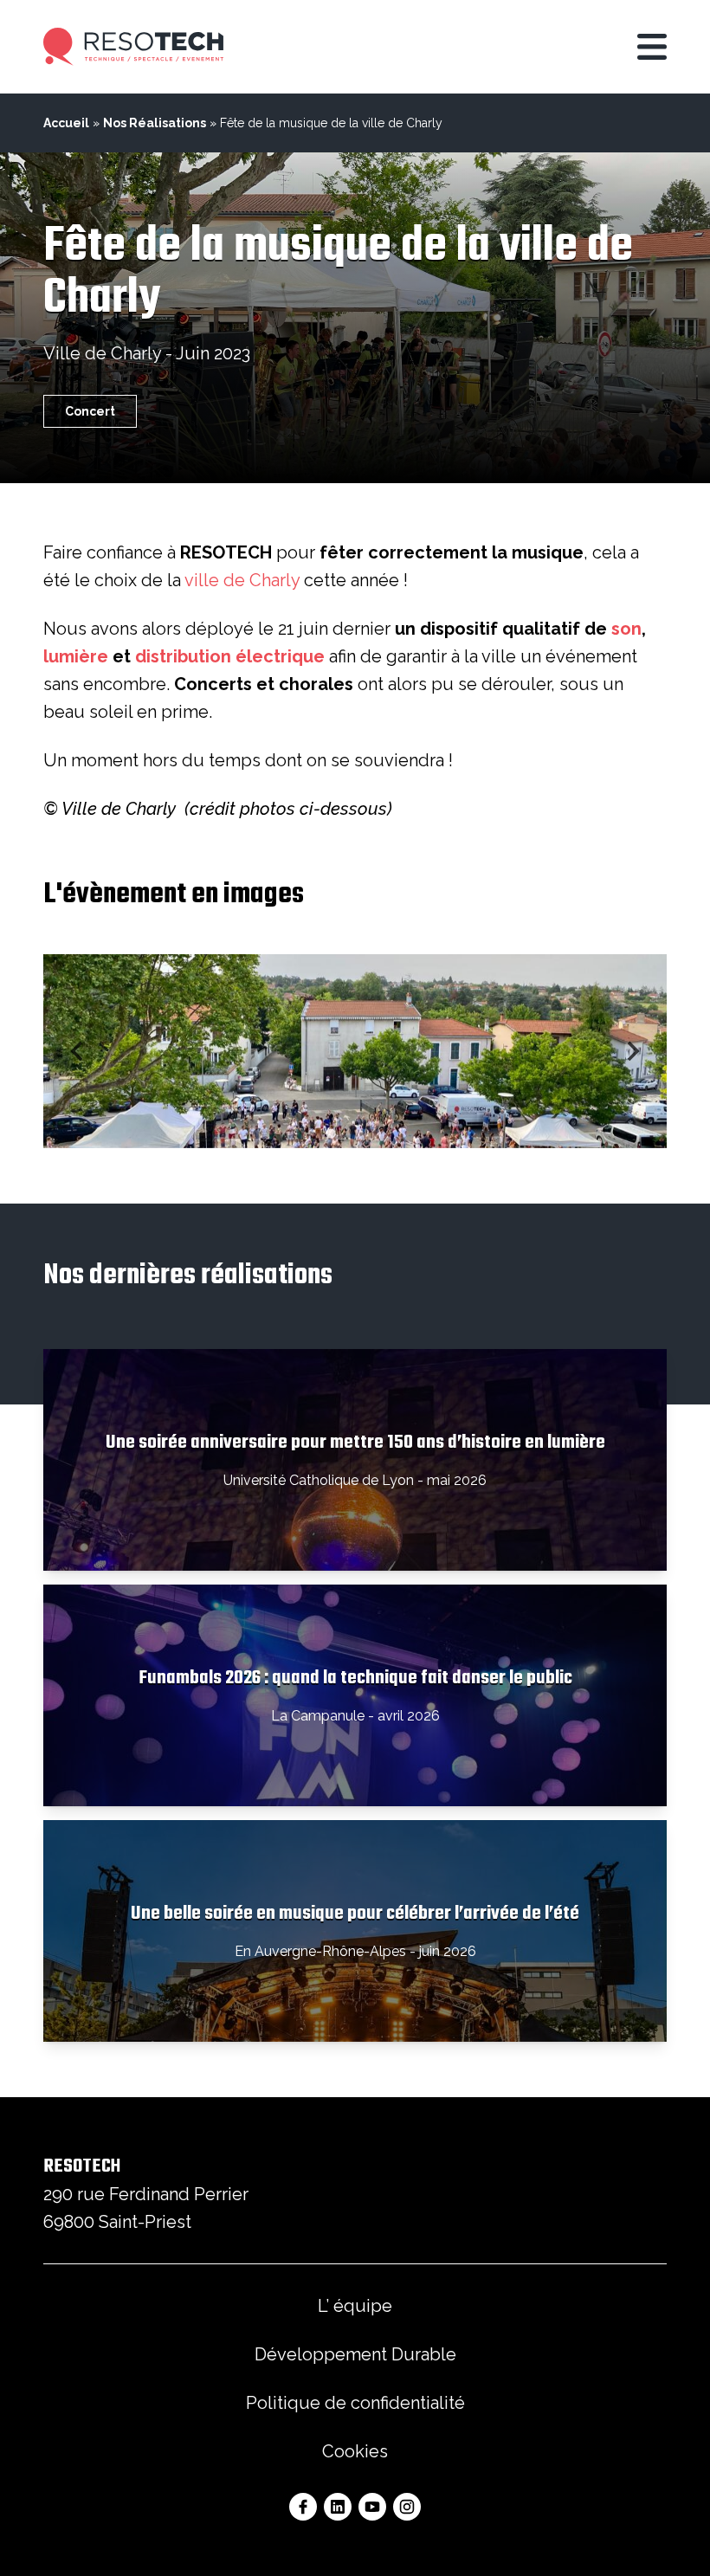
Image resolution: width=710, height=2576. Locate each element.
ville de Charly (242, 580)
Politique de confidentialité (355, 2403)
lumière (76, 656)
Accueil (66, 123)
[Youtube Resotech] (372, 2507)
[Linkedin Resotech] (338, 2507)
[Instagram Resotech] (407, 2507)
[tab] (330, 1133)
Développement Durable (355, 2354)
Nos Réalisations (155, 123)
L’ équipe (355, 2306)
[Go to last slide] (78, 1051)
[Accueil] (133, 47)
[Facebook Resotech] (303, 2507)
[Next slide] (632, 1051)
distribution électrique (230, 656)
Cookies (355, 2451)
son (626, 629)
